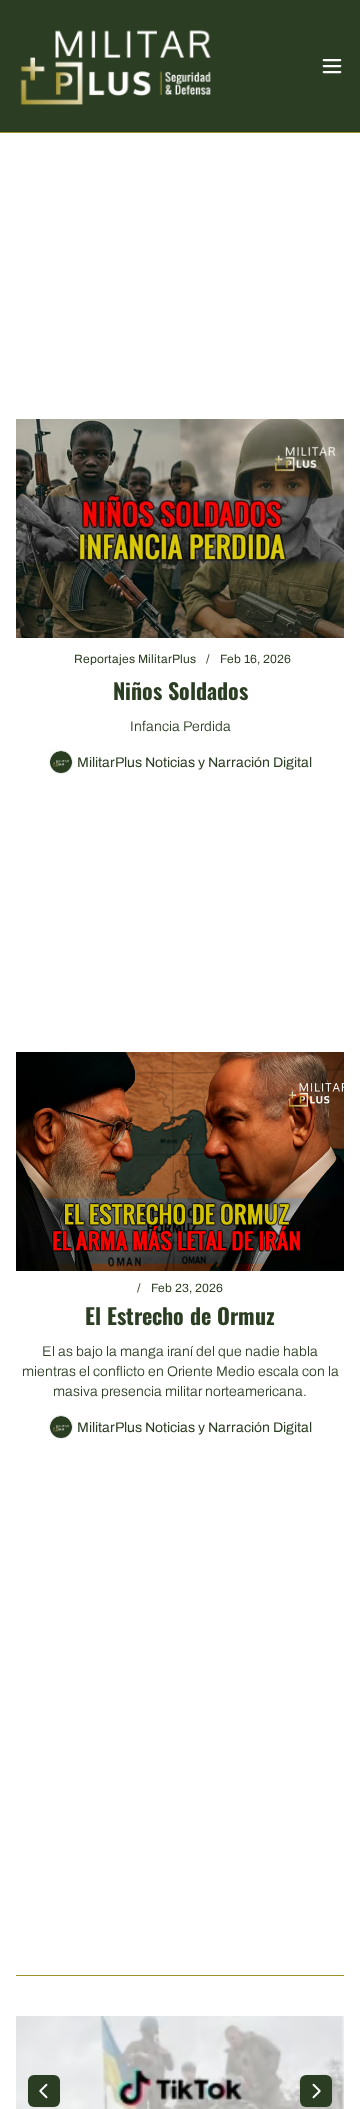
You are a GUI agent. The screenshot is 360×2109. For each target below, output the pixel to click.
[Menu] (332, 66)
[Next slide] (316, 2091)
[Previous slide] (44, 2091)
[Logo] (116, 66)
